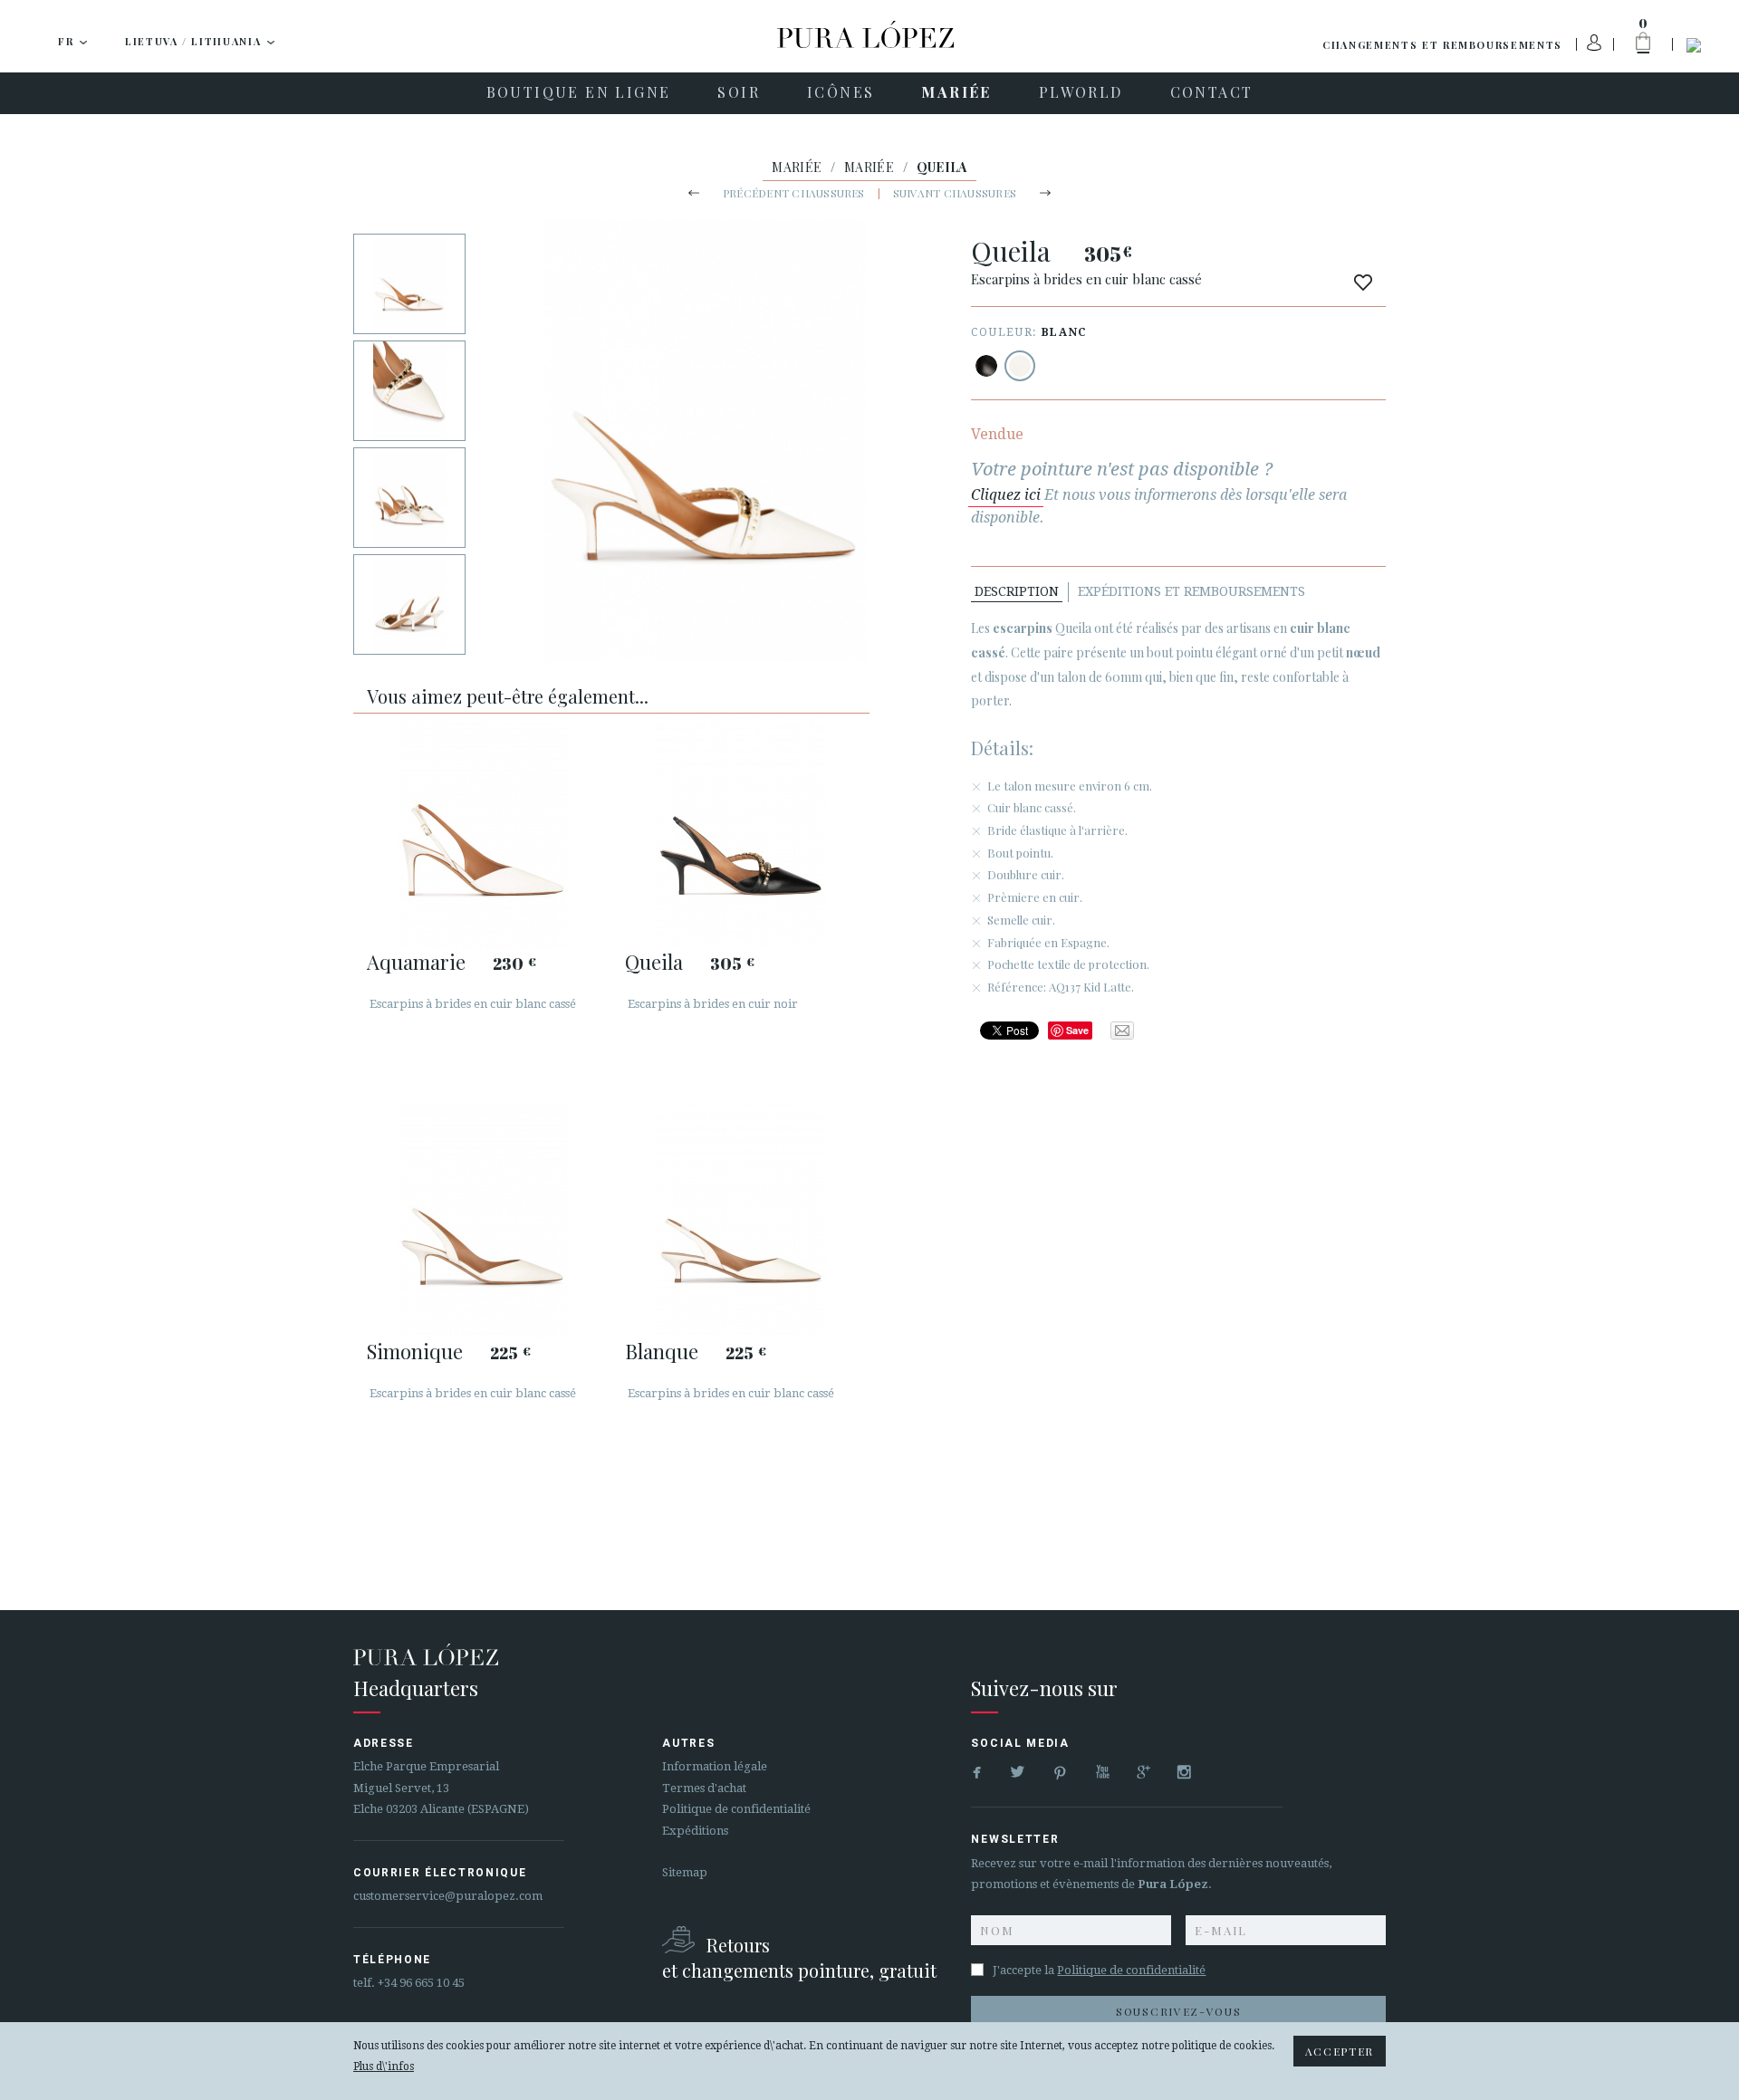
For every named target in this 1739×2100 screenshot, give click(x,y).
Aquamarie (416, 962)
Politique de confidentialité (736, 1809)
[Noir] (986, 366)
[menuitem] (579, 93)
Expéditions (695, 1831)
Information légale (715, 1766)
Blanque (662, 1351)
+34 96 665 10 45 (421, 1983)
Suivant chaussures (955, 193)
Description (1017, 591)
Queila (654, 962)
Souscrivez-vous (1178, 2011)
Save (1077, 1030)
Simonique (415, 1351)
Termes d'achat (704, 1788)
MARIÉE (797, 167)
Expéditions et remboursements (1191, 591)
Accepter (1340, 2051)
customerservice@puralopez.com (448, 1896)
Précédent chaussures (794, 193)
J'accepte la (1099, 1970)
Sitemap (685, 1872)
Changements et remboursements (1442, 45)
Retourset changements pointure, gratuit (799, 1957)
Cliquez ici (1006, 495)
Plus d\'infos (384, 2066)
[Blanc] (1020, 366)
